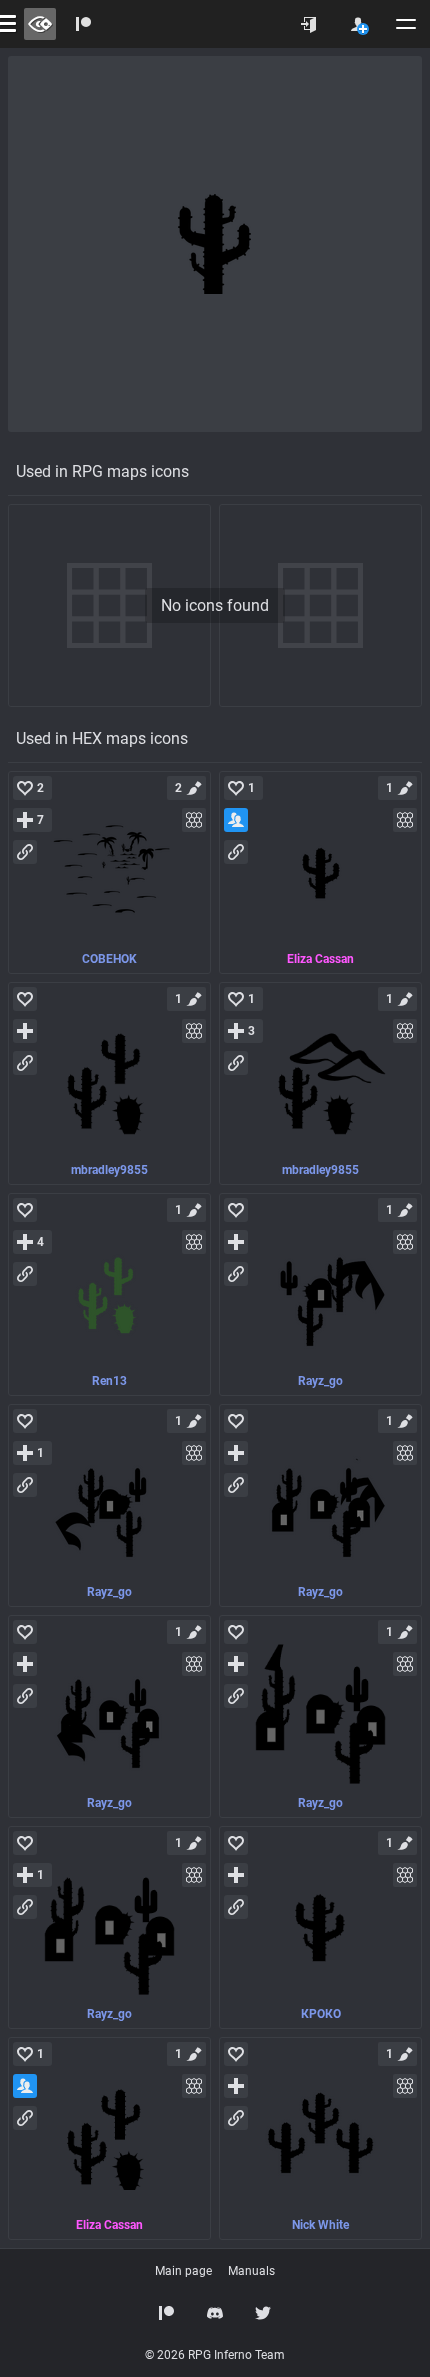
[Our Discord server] (215, 2313)
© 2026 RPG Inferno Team (215, 2355)
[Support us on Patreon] (167, 2313)
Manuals (251, 2271)
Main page (183, 2271)
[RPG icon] (109, 872)
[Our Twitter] (263, 2313)
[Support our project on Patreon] (84, 24)
